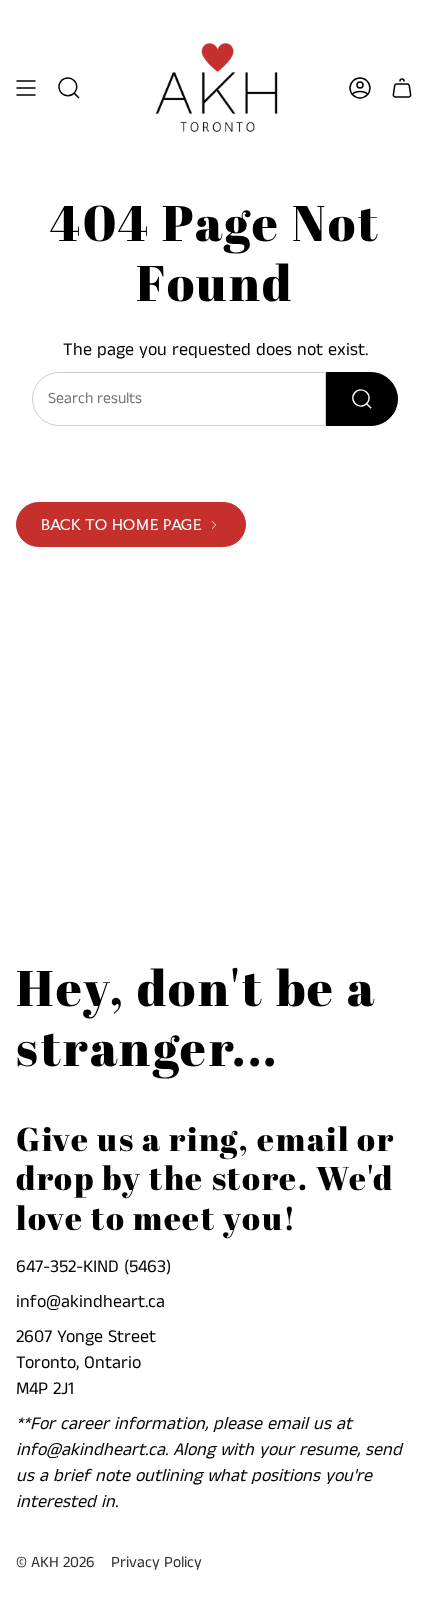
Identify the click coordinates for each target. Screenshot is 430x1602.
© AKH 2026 (55, 1563)
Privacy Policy (156, 1563)
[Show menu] (26, 88)
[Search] (362, 399)
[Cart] (402, 88)
